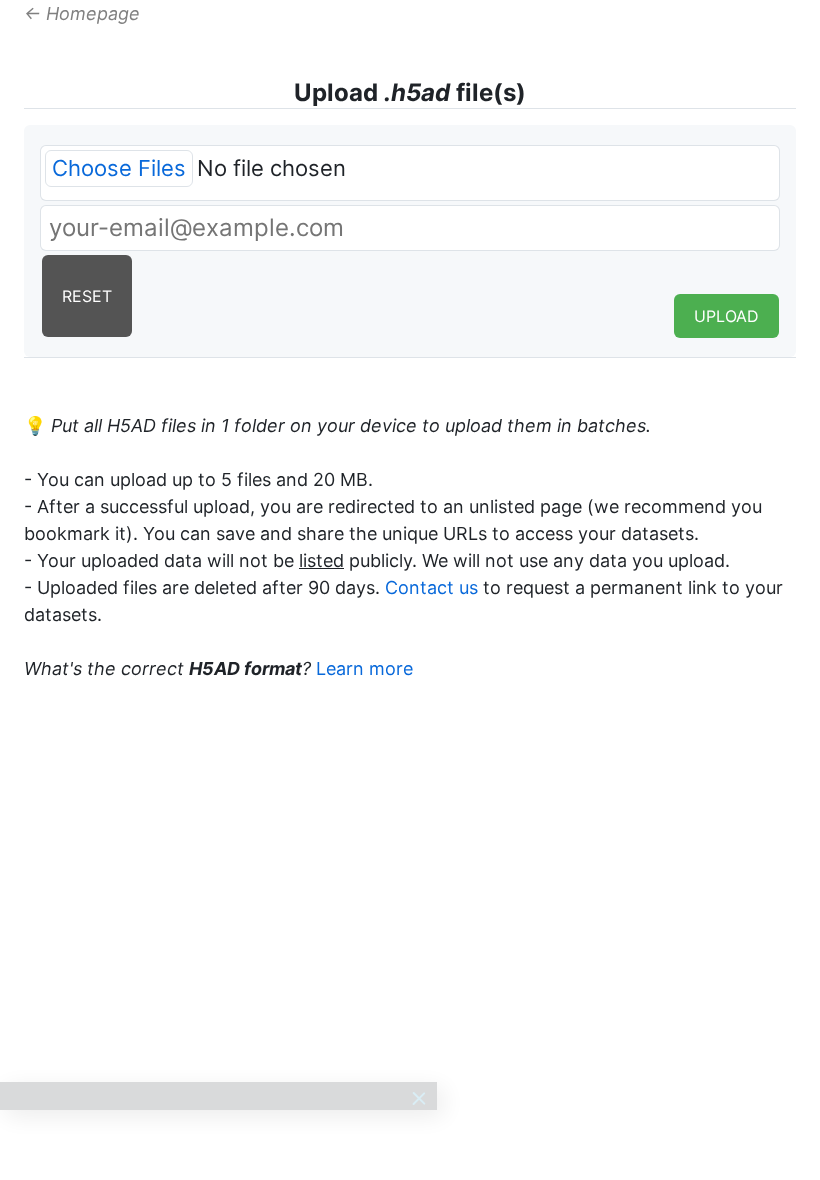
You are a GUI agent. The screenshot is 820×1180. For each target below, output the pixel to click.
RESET (87, 296)
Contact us (431, 587)
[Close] (419, 1098)
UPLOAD (726, 316)
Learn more (364, 668)
